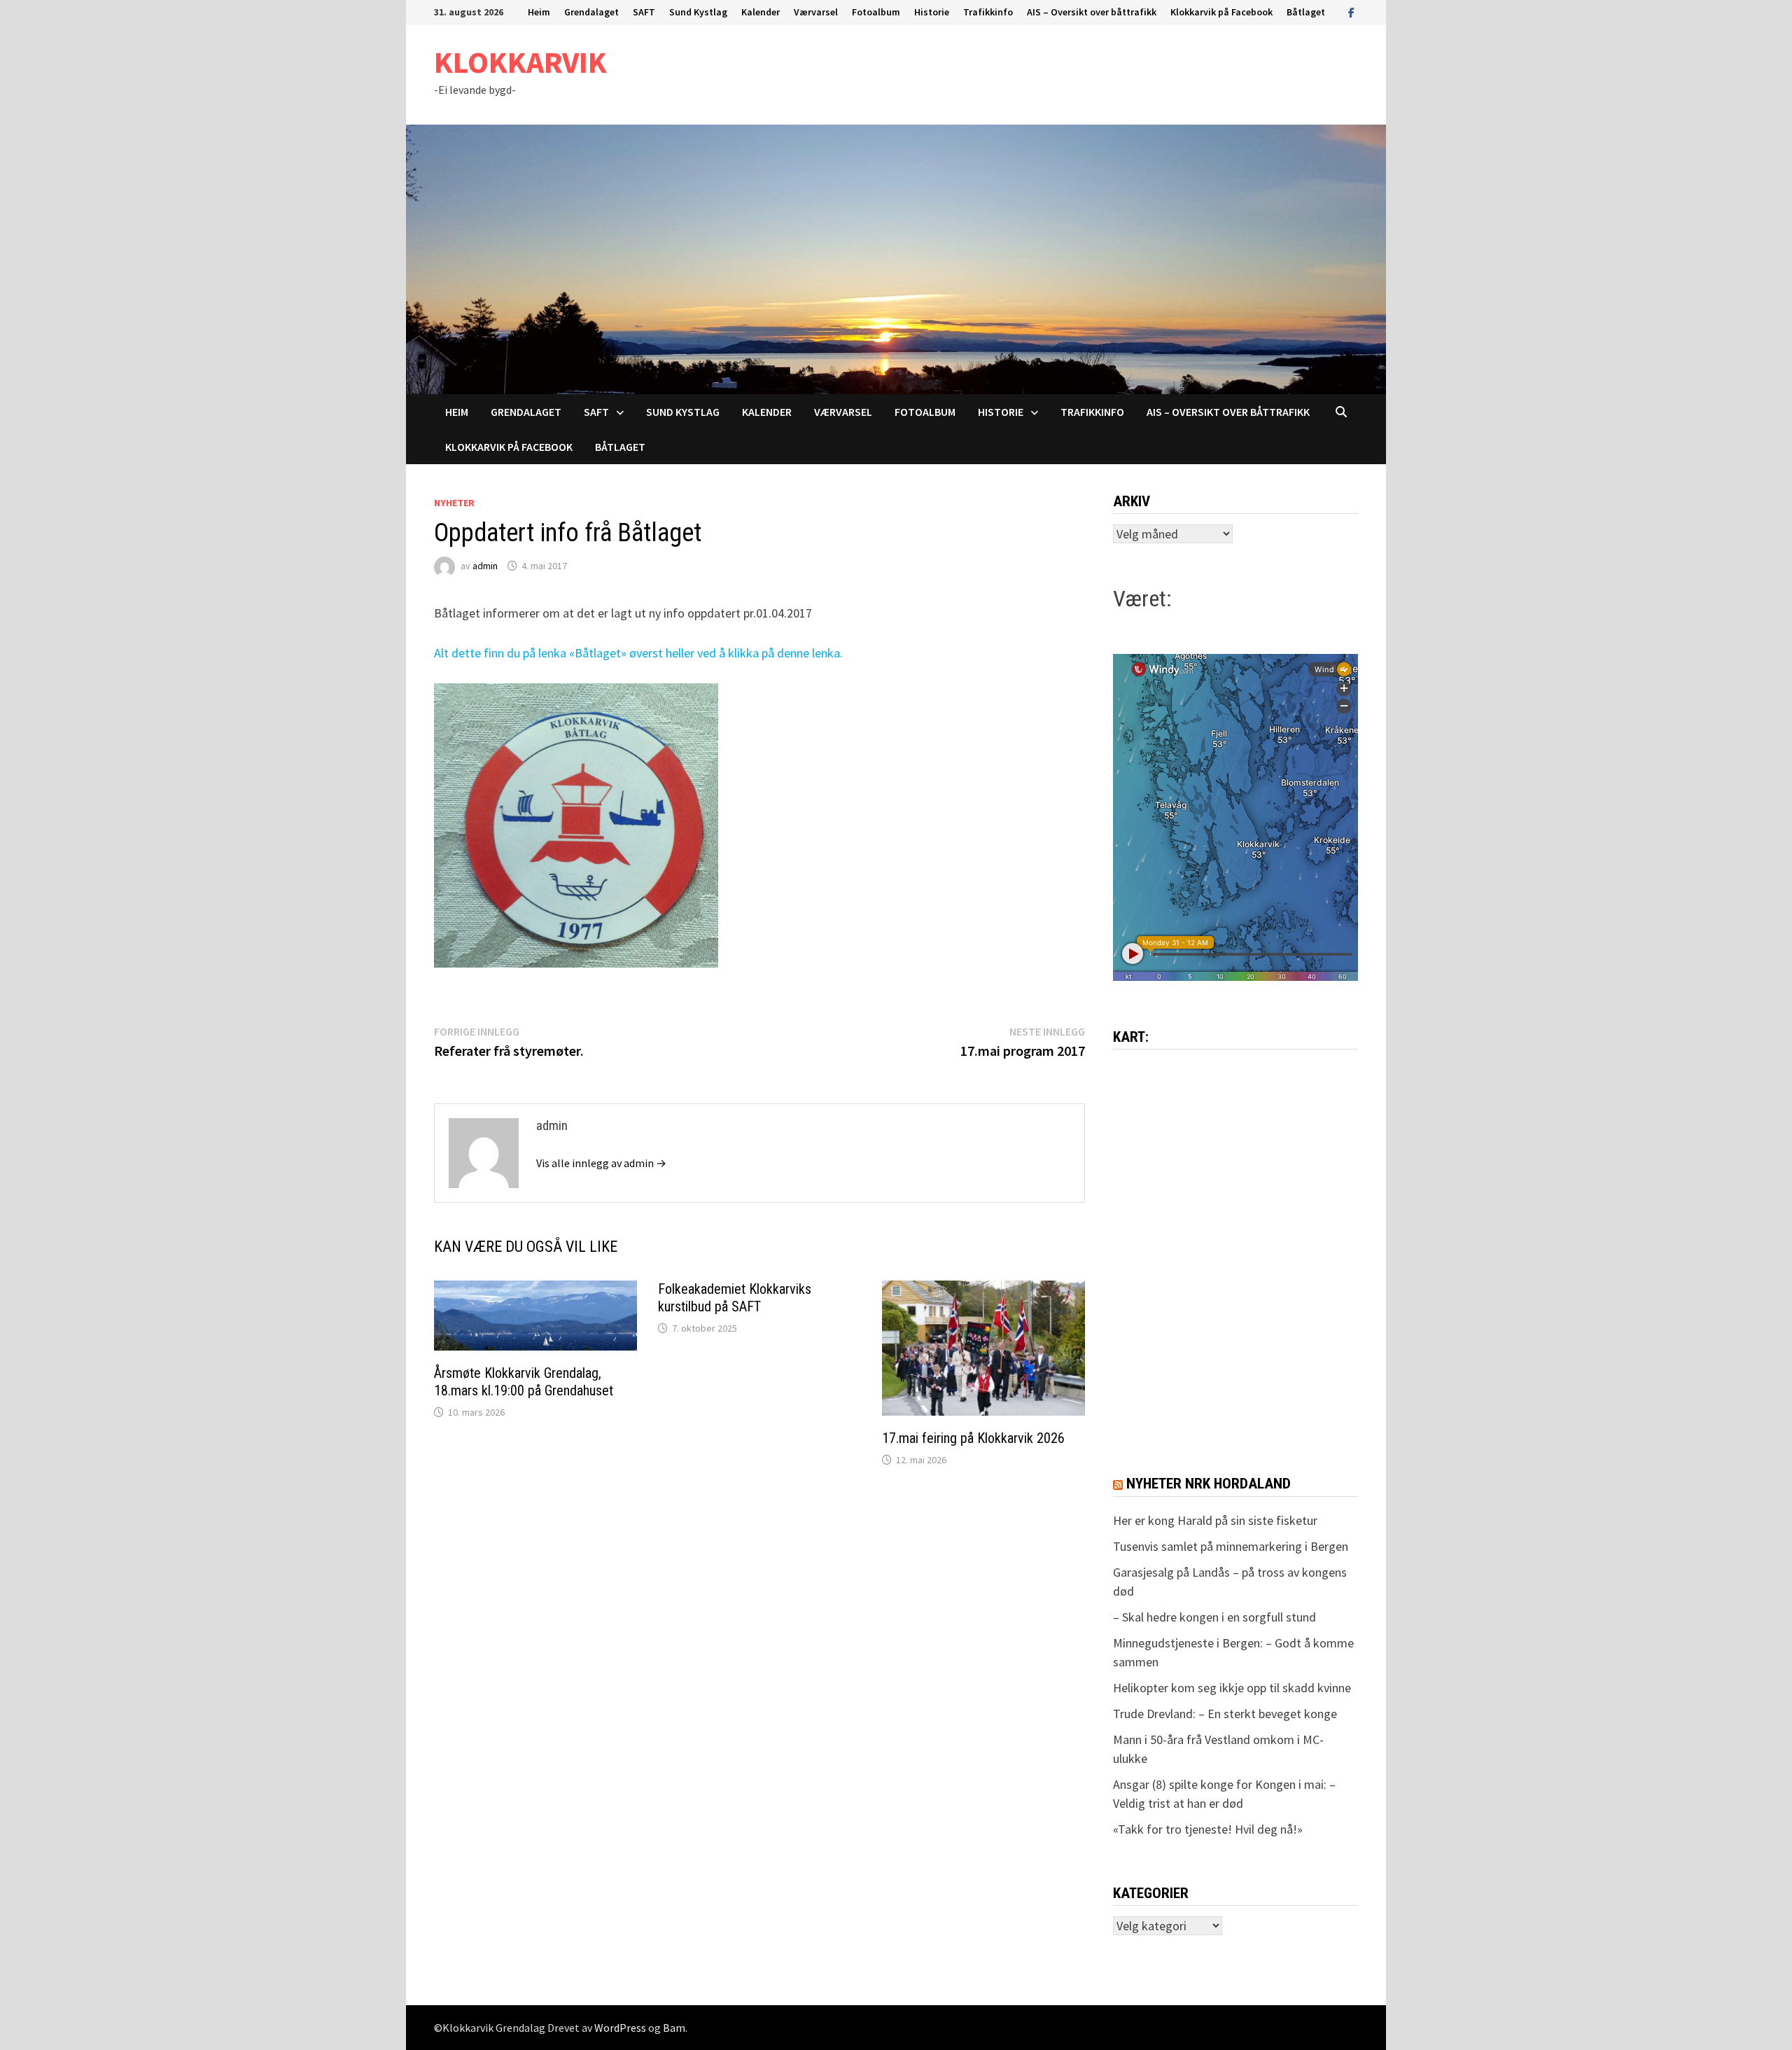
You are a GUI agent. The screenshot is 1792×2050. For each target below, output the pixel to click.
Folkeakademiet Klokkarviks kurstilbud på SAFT (735, 1298)
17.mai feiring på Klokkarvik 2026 (973, 1438)
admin (485, 566)
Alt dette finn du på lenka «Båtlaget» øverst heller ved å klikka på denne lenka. (638, 653)
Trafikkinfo (988, 12)
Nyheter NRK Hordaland (1209, 1484)
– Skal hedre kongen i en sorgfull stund (1214, 1617)
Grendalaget (591, 12)
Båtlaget (1306, 12)
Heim (539, 12)
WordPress (620, 2028)
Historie (932, 12)
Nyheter (454, 503)
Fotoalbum (876, 12)
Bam (674, 2028)
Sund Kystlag (698, 12)
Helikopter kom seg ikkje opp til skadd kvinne (1232, 1688)
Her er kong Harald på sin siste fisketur (1215, 1520)
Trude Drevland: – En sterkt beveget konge (1225, 1714)
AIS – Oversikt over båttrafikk (1092, 12)
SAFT (644, 12)
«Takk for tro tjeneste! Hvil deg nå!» (1208, 1829)
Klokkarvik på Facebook (1221, 12)
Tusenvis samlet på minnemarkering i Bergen (1231, 1546)
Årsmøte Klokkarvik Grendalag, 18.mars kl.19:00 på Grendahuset (524, 1382)
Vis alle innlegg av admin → (601, 1163)
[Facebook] (1351, 12)
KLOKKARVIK (520, 62)
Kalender (761, 12)
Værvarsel (816, 12)
